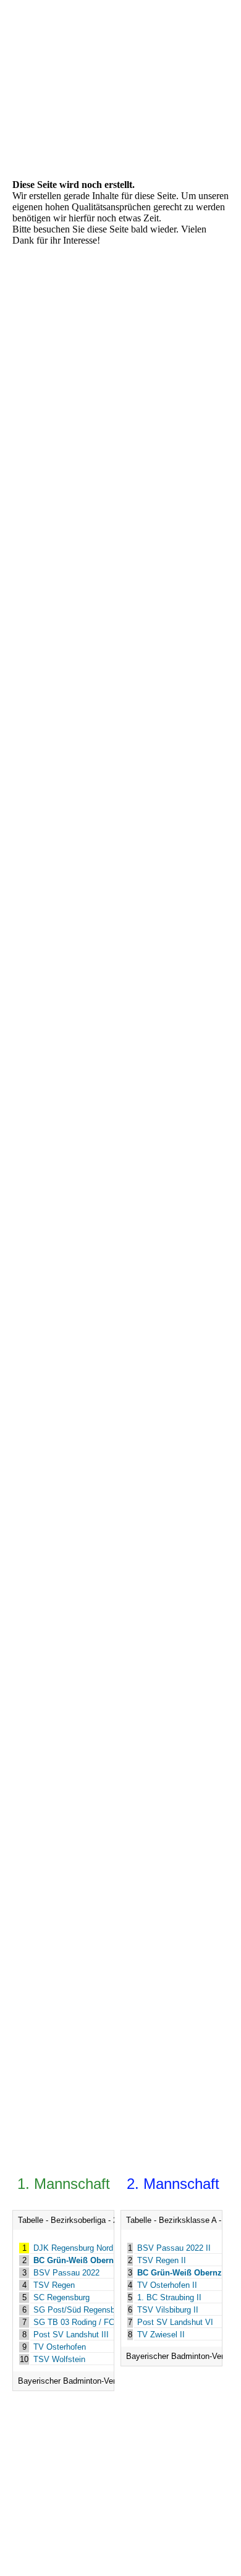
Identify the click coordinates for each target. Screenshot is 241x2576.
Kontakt (49, 2494)
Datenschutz (153, 2510)
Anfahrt (165, 2494)
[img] (63, 38)
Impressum (52, 2510)
